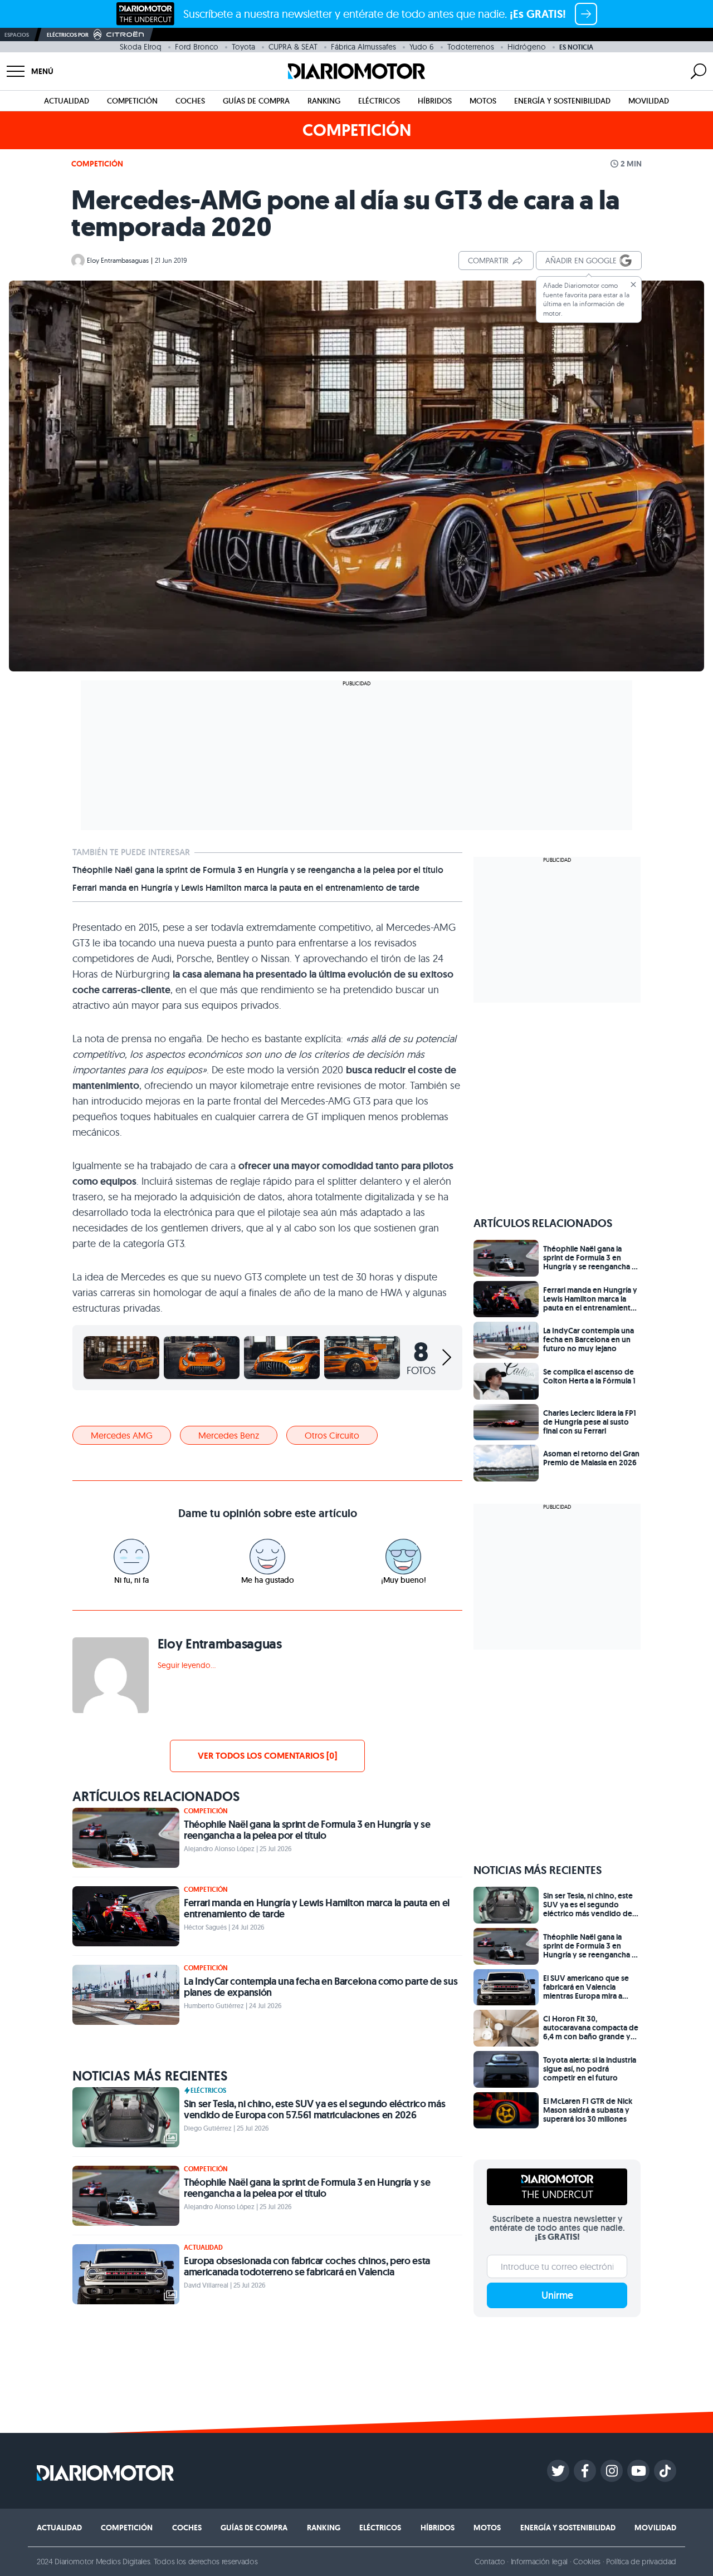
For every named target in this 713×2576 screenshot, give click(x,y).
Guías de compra (256, 101)
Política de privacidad (641, 2562)
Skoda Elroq (141, 47)
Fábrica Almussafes (363, 47)
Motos (483, 101)
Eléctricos (379, 101)
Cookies (587, 2562)
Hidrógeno (527, 47)
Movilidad (649, 101)
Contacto (490, 2562)
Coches (190, 101)
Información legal (539, 2562)
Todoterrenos (471, 47)
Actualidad (67, 101)
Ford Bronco (197, 47)
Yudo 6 (422, 47)
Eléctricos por (68, 35)
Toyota (243, 47)
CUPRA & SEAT (293, 47)
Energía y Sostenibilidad (562, 101)
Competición (132, 101)
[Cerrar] (633, 284)
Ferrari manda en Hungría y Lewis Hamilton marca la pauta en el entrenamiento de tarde (246, 888)
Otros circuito (332, 1435)
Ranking (324, 101)
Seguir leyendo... (187, 1665)
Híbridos (435, 101)
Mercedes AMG (122, 1435)
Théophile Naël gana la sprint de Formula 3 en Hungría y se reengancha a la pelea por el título (258, 870)
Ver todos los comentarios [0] (267, 1756)
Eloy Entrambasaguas (118, 260)
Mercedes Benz (229, 1435)
